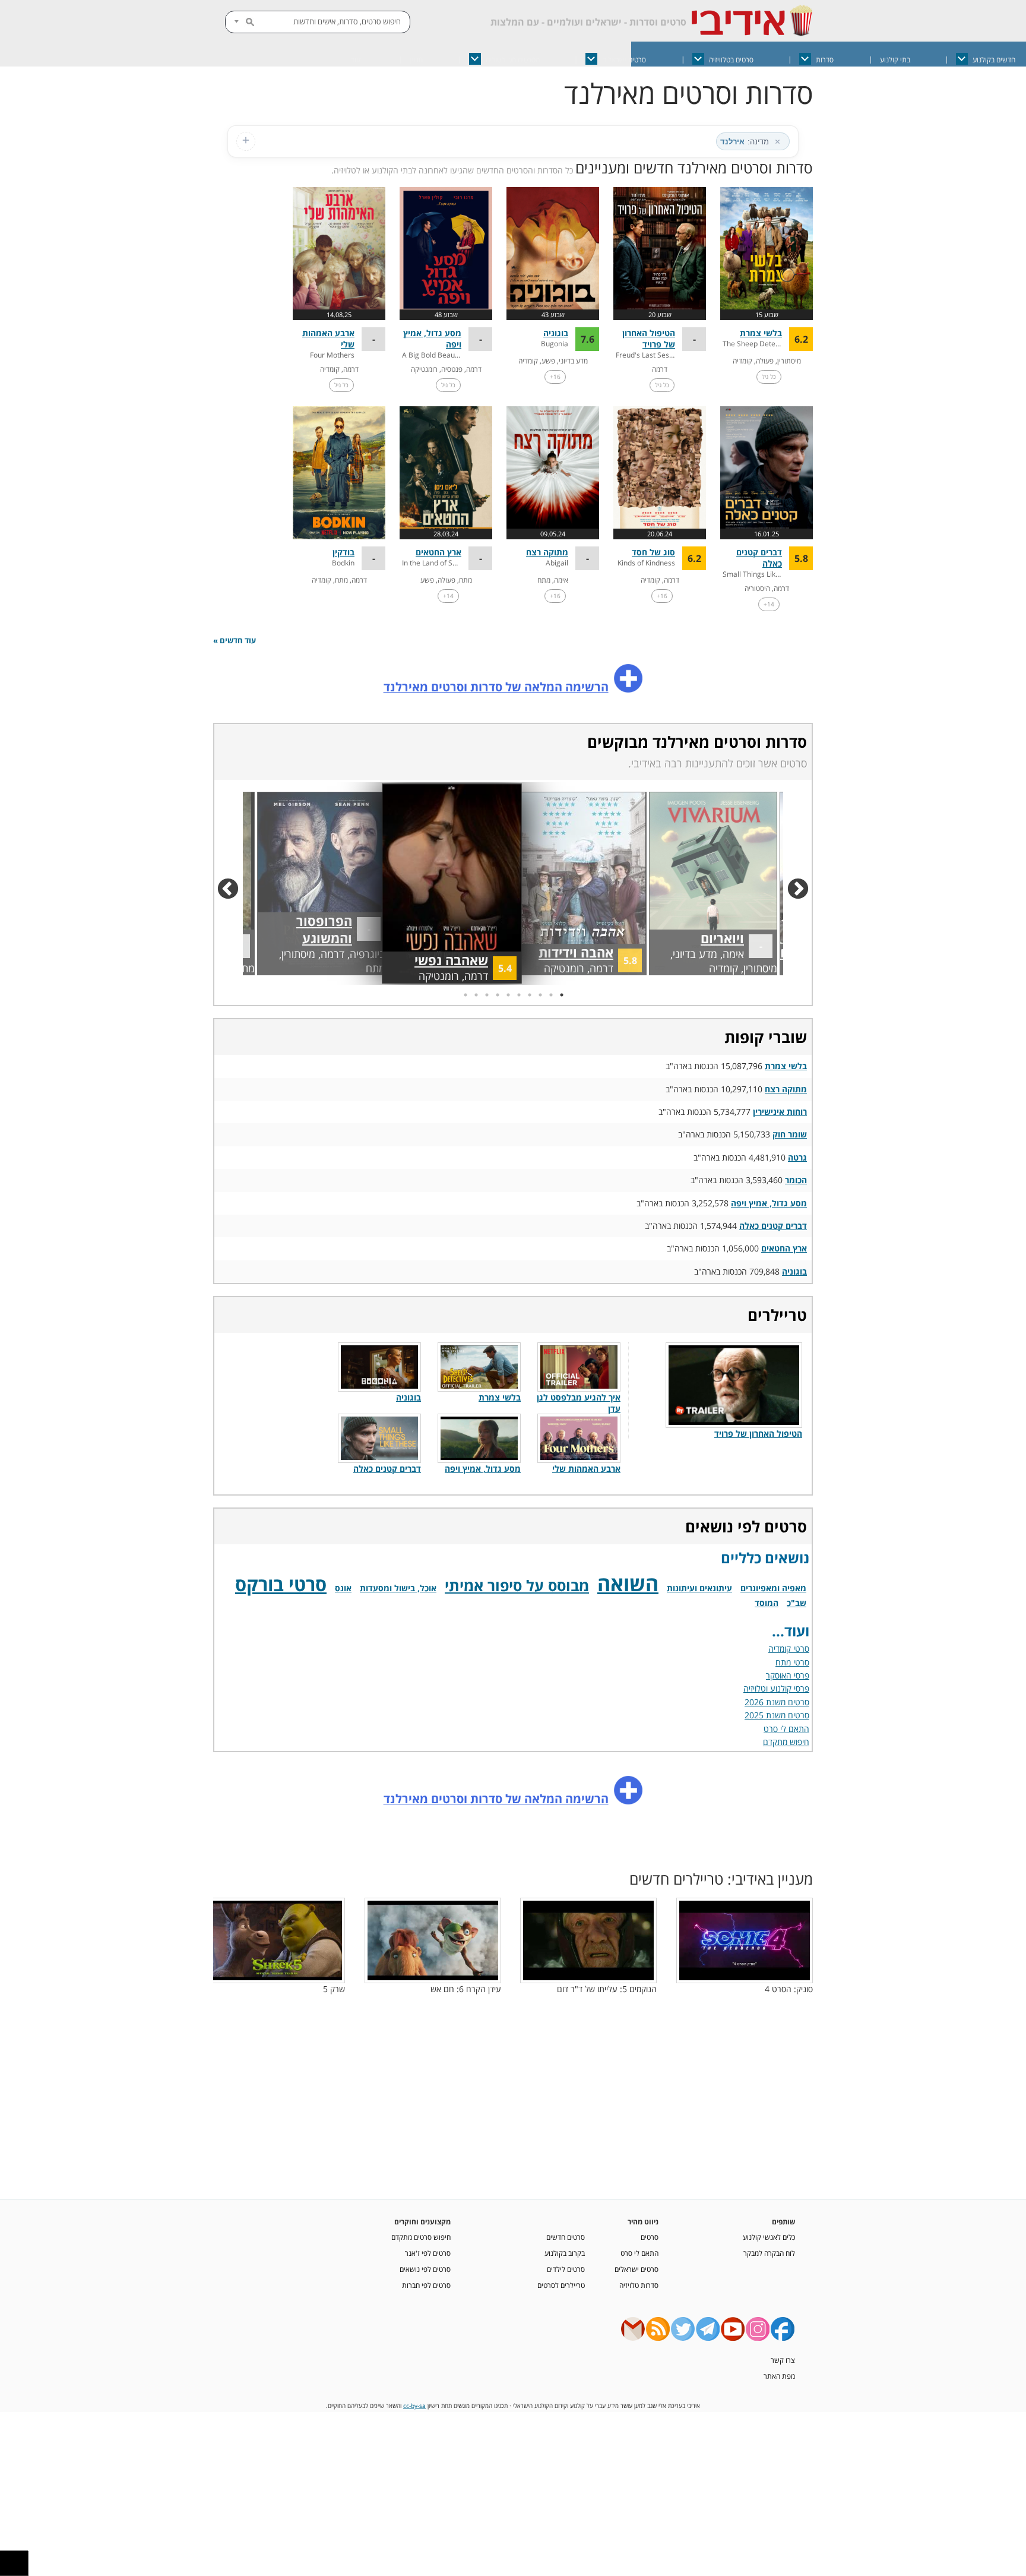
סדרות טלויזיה (639, 2285)
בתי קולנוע (895, 60)
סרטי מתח (792, 1662)
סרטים (650, 2237)
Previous (804, 884)
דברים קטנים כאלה (773, 1226)
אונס (343, 1588)
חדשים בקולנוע (994, 60)
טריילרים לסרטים (561, 2285)
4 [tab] (528, 995)
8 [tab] (486, 995)
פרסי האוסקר (788, 1675)
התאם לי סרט (786, 1729)
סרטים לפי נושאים (425, 2269)
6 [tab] (507, 995)
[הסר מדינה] (777, 141)
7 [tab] (496, 995)
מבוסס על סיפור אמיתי (517, 1585)
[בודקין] (339, 473)
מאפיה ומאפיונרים (773, 1588)
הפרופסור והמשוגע (310, 946)
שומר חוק (790, 1134)
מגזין (416, 60)
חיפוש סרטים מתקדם (421, 2237)
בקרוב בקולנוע (565, 2253)
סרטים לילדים (566, 2269)
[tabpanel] (451, 884)
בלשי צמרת (761, 333)
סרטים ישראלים (624, 60)
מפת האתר (779, 2376)
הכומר (796, 1180)
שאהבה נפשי (460, 960)
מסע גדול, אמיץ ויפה (769, 1203)
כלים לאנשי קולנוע (769, 2237)
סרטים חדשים (566, 2237)
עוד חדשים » (235, 641)
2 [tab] (550, 995)
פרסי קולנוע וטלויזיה (776, 1688)
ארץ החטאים (438, 552)
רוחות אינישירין (780, 1112)
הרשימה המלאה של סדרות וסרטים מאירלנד (496, 687)
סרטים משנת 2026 (777, 1702)
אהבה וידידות (585, 952)
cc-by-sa (414, 2406)
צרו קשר (783, 2360)
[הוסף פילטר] (246, 141)
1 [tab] (560, 995)
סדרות (825, 60)
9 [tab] (475, 995)
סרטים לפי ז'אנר (428, 2253)
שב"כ (797, 1603)
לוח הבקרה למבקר (769, 2253)
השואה (628, 1583)
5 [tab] (518, 995)
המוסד (767, 1603)
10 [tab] (464, 995)
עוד (356, 60)
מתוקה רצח (547, 552)
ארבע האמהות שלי (586, 1469)
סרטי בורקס (281, 1584)
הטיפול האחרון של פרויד (649, 339)
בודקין (343, 552)
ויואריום (727, 946)
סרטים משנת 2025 (777, 1715)
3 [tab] (539, 995)
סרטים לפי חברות (426, 2285)
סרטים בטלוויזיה (731, 60)
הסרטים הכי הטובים (513, 60)
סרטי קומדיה (789, 1649)
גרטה (797, 1157)
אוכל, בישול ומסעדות (398, 1588)
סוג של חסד (653, 552)
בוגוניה (556, 333)
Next (234, 884)
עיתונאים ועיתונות (699, 1588)
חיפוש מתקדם (786, 1742)
